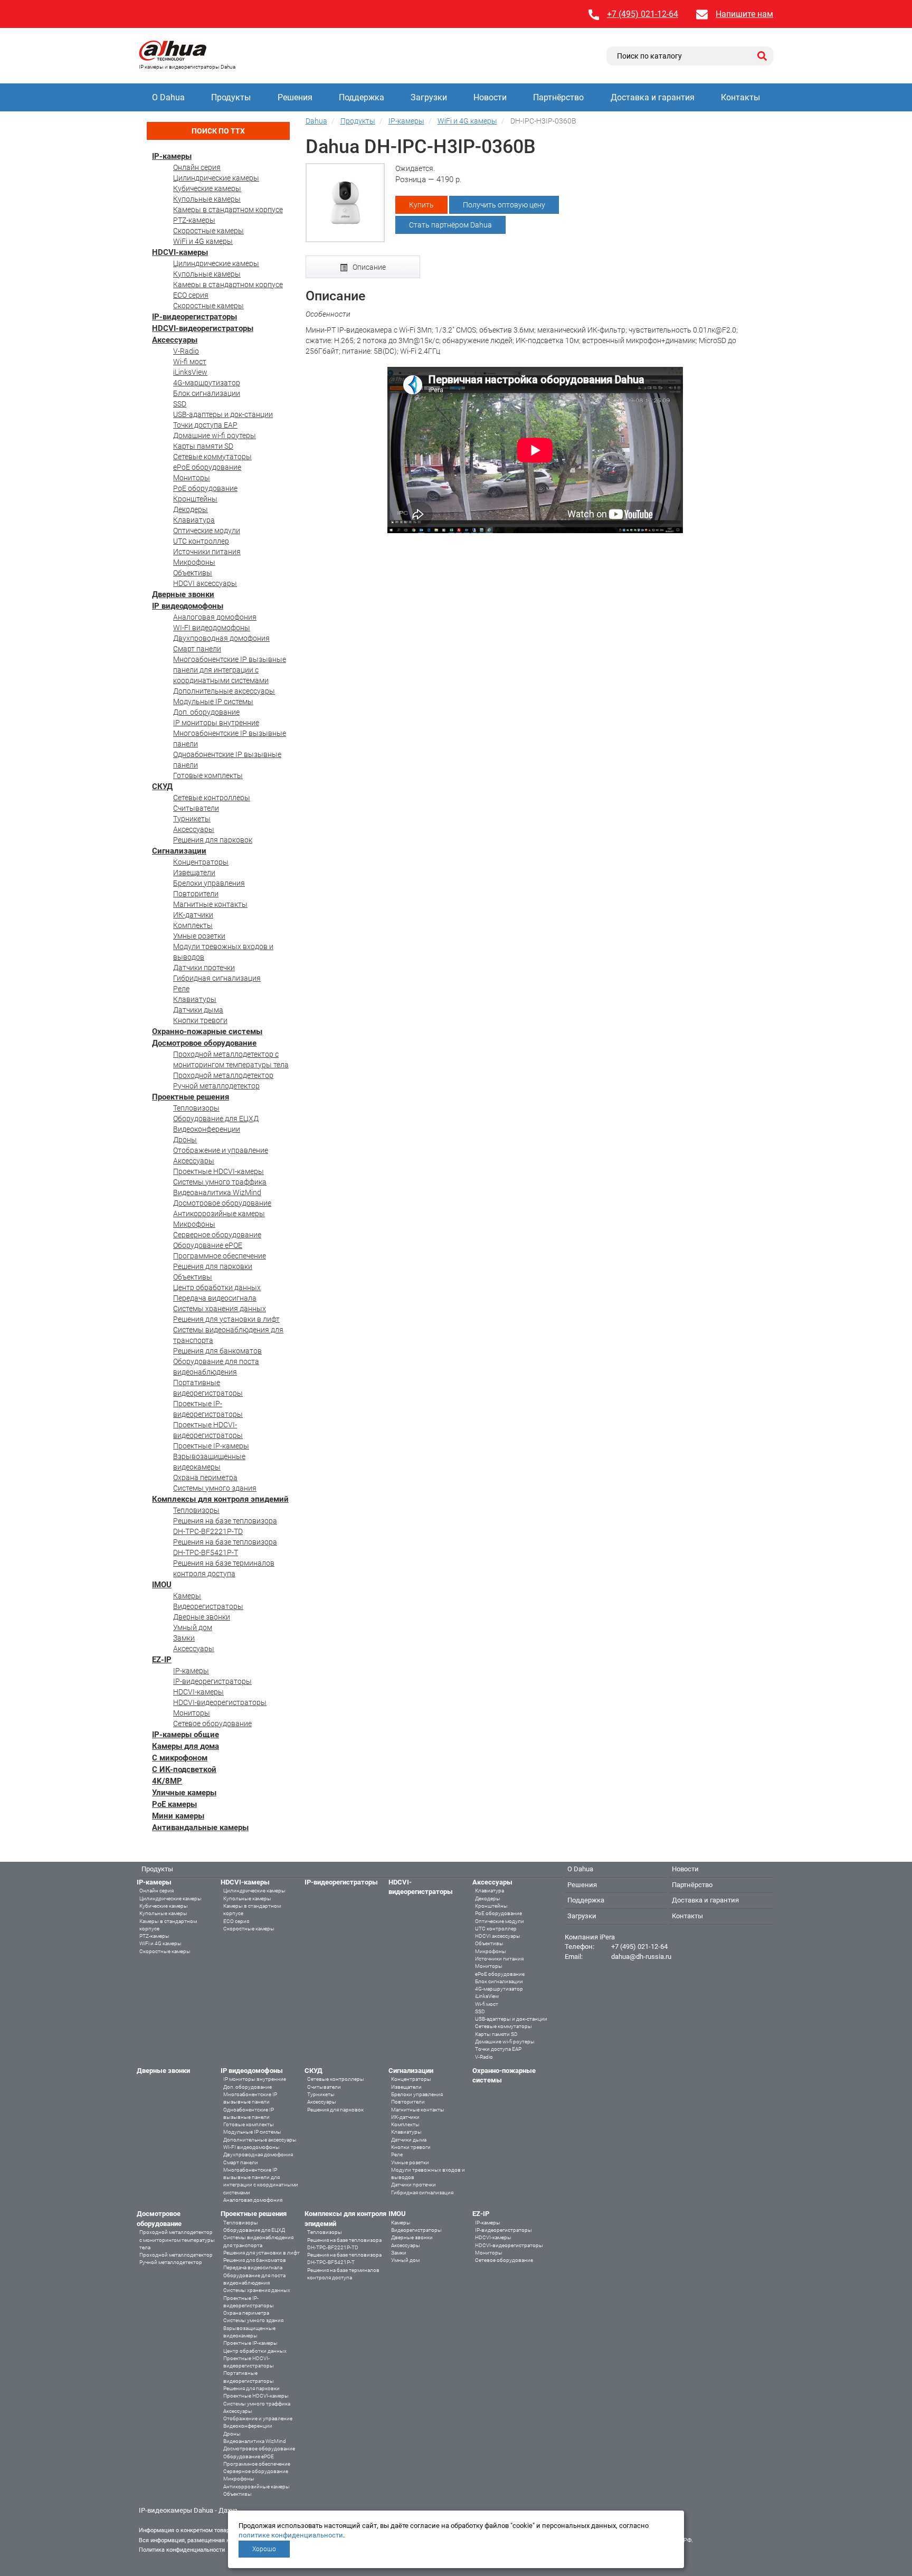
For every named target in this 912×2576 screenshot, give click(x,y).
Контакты (740, 97)
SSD (180, 404)
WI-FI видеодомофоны (212, 628)
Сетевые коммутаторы (212, 457)
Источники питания (207, 552)
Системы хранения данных (220, 1309)
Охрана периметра (205, 1478)
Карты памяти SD (203, 446)
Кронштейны (195, 499)
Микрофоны (194, 562)
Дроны (185, 1140)
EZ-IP (162, 1660)
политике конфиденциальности (291, 2535)
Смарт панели (197, 649)
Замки (184, 1638)
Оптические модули (207, 531)
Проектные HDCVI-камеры (218, 1171)
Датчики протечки (204, 968)
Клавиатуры (195, 999)
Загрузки (429, 97)
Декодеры (191, 509)
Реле (181, 989)
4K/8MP (167, 1781)
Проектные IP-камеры (211, 1446)
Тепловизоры (196, 1108)
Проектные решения (191, 1097)
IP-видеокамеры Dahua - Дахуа (188, 2510)
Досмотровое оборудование (204, 1043)
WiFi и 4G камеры (203, 241)
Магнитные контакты (210, 904)
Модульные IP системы (213, 702)
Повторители (196, 894)
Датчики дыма (198, 1010)
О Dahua (168, 97)
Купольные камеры (207, 199)
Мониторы (192, 478)
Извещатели (194, 873)
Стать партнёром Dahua (450, 225)
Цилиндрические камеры (216, 178)
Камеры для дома (186, 1746)
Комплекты (193, 925)
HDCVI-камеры (180, 252)
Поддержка (362, 97)
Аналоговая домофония (215, 617)
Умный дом (193, 1627)
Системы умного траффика (220, 1182)
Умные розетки (199, 936)
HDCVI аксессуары (205, 583)
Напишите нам (744, 14)
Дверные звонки (183, 594)
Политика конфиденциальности (182, 2550)
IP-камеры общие (186, 1735)
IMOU (162, 1585)
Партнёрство (558, 97)
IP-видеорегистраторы (194, 317)
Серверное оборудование (217, 1235)
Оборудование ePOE (208, 1245)
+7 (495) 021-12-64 (643, 14)
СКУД (162, 787)
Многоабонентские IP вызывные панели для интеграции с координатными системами (230, 670)
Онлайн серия (197, 167)
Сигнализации (179, 851)
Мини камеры (178, 1816)
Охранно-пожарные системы (207, 1031)
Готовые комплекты (208, 775)
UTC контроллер (201, 541)
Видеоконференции (207, 1129)
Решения (295, 97)
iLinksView (190, 372)
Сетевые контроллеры (212, 798)
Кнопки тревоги (200, 1020)
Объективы (193, 573)
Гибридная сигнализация (217, 978)
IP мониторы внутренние (216, 723)
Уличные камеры (184, 1793)
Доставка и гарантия (653, 97)
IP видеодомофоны (188, 606)
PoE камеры (174, 1804)
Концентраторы (201, 862)
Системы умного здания (215, 1488)
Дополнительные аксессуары (224, 691)
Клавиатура (194, 520)
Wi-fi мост (190, 362)
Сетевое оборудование (212, 1723)
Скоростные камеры (208, 231)
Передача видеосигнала (215, 1298)
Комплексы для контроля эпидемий (220, 1499)
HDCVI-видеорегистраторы (203, 328)
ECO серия (191, 295)
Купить (421, 205)
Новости (490, 97)
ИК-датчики (193, 915)
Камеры (187, 1596)
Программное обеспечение (220, 1256)
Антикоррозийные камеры (219, 1214)
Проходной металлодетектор (223, 1075)
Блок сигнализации (207, 393)
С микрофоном (180, 1758)
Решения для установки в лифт (226, 1319)
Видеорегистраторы (208, 1606)
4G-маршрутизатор (207, 383)
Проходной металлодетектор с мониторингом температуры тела (177, 2240)
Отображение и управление (221, 1150)
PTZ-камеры (194, 220)
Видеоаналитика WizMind (217, 1192)
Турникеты (192, 819)
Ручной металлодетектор (216, 1086)
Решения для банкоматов (217, 1351)
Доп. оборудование (206, 712)
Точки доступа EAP (205, 425)
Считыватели (196, 808)
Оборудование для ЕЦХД (216, 1119)
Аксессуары (175, 340)
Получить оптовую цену (504, 205)
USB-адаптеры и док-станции (223, 414)
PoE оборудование (205, 488)
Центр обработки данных (217, 1287)
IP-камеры (172, 156)
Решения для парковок (213, 840)
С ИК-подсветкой (184, 1769)
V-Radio (186, 351)
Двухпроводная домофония (221, 638)
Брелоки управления (209, 883)
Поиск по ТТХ (218, 131)
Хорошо (264, 2549)
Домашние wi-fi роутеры (215, 435)
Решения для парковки (213, 1266)
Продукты (231, 97)
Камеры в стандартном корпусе (228, 210)
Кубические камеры (207, 188)
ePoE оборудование (207, 467)
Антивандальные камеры (200, 1827)
